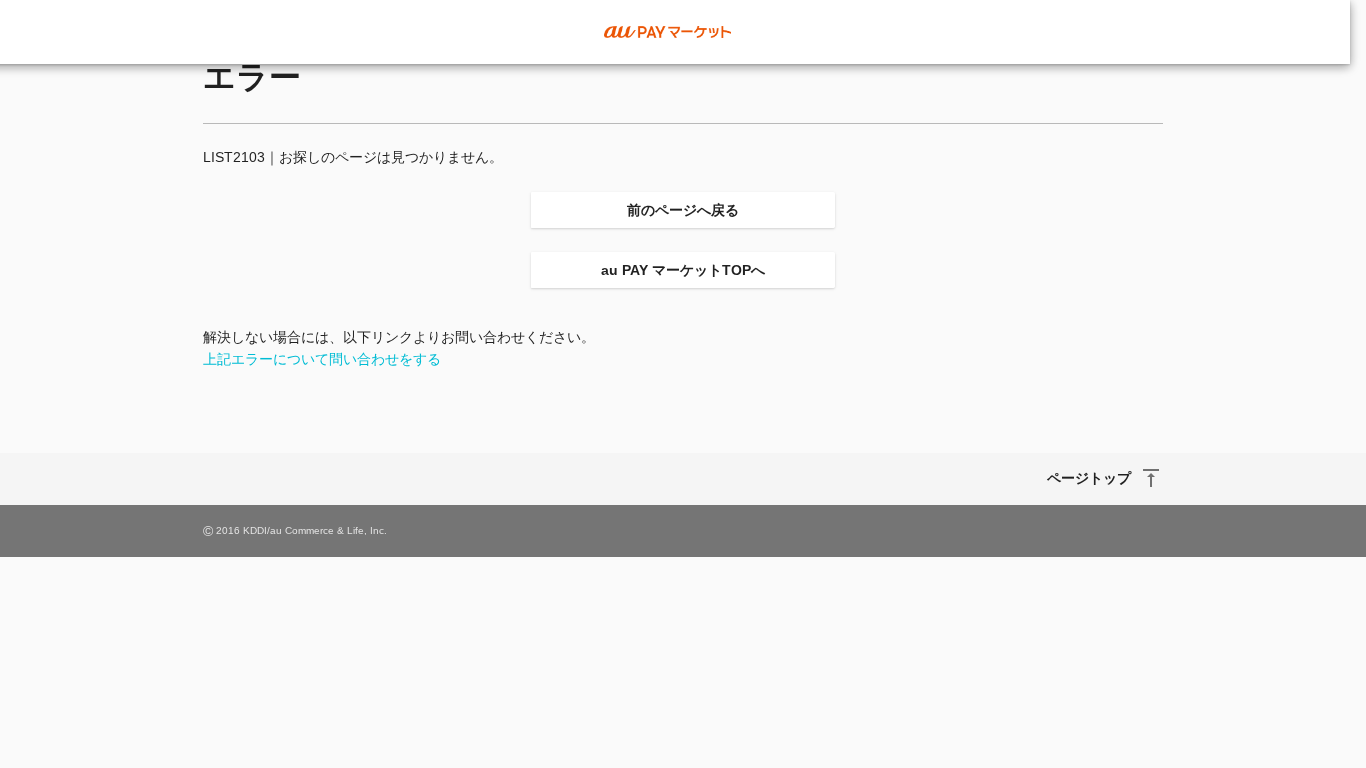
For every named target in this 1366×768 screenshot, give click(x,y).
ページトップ (1089, 478)
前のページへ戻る (683, 210)
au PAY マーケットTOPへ (683, 270)
